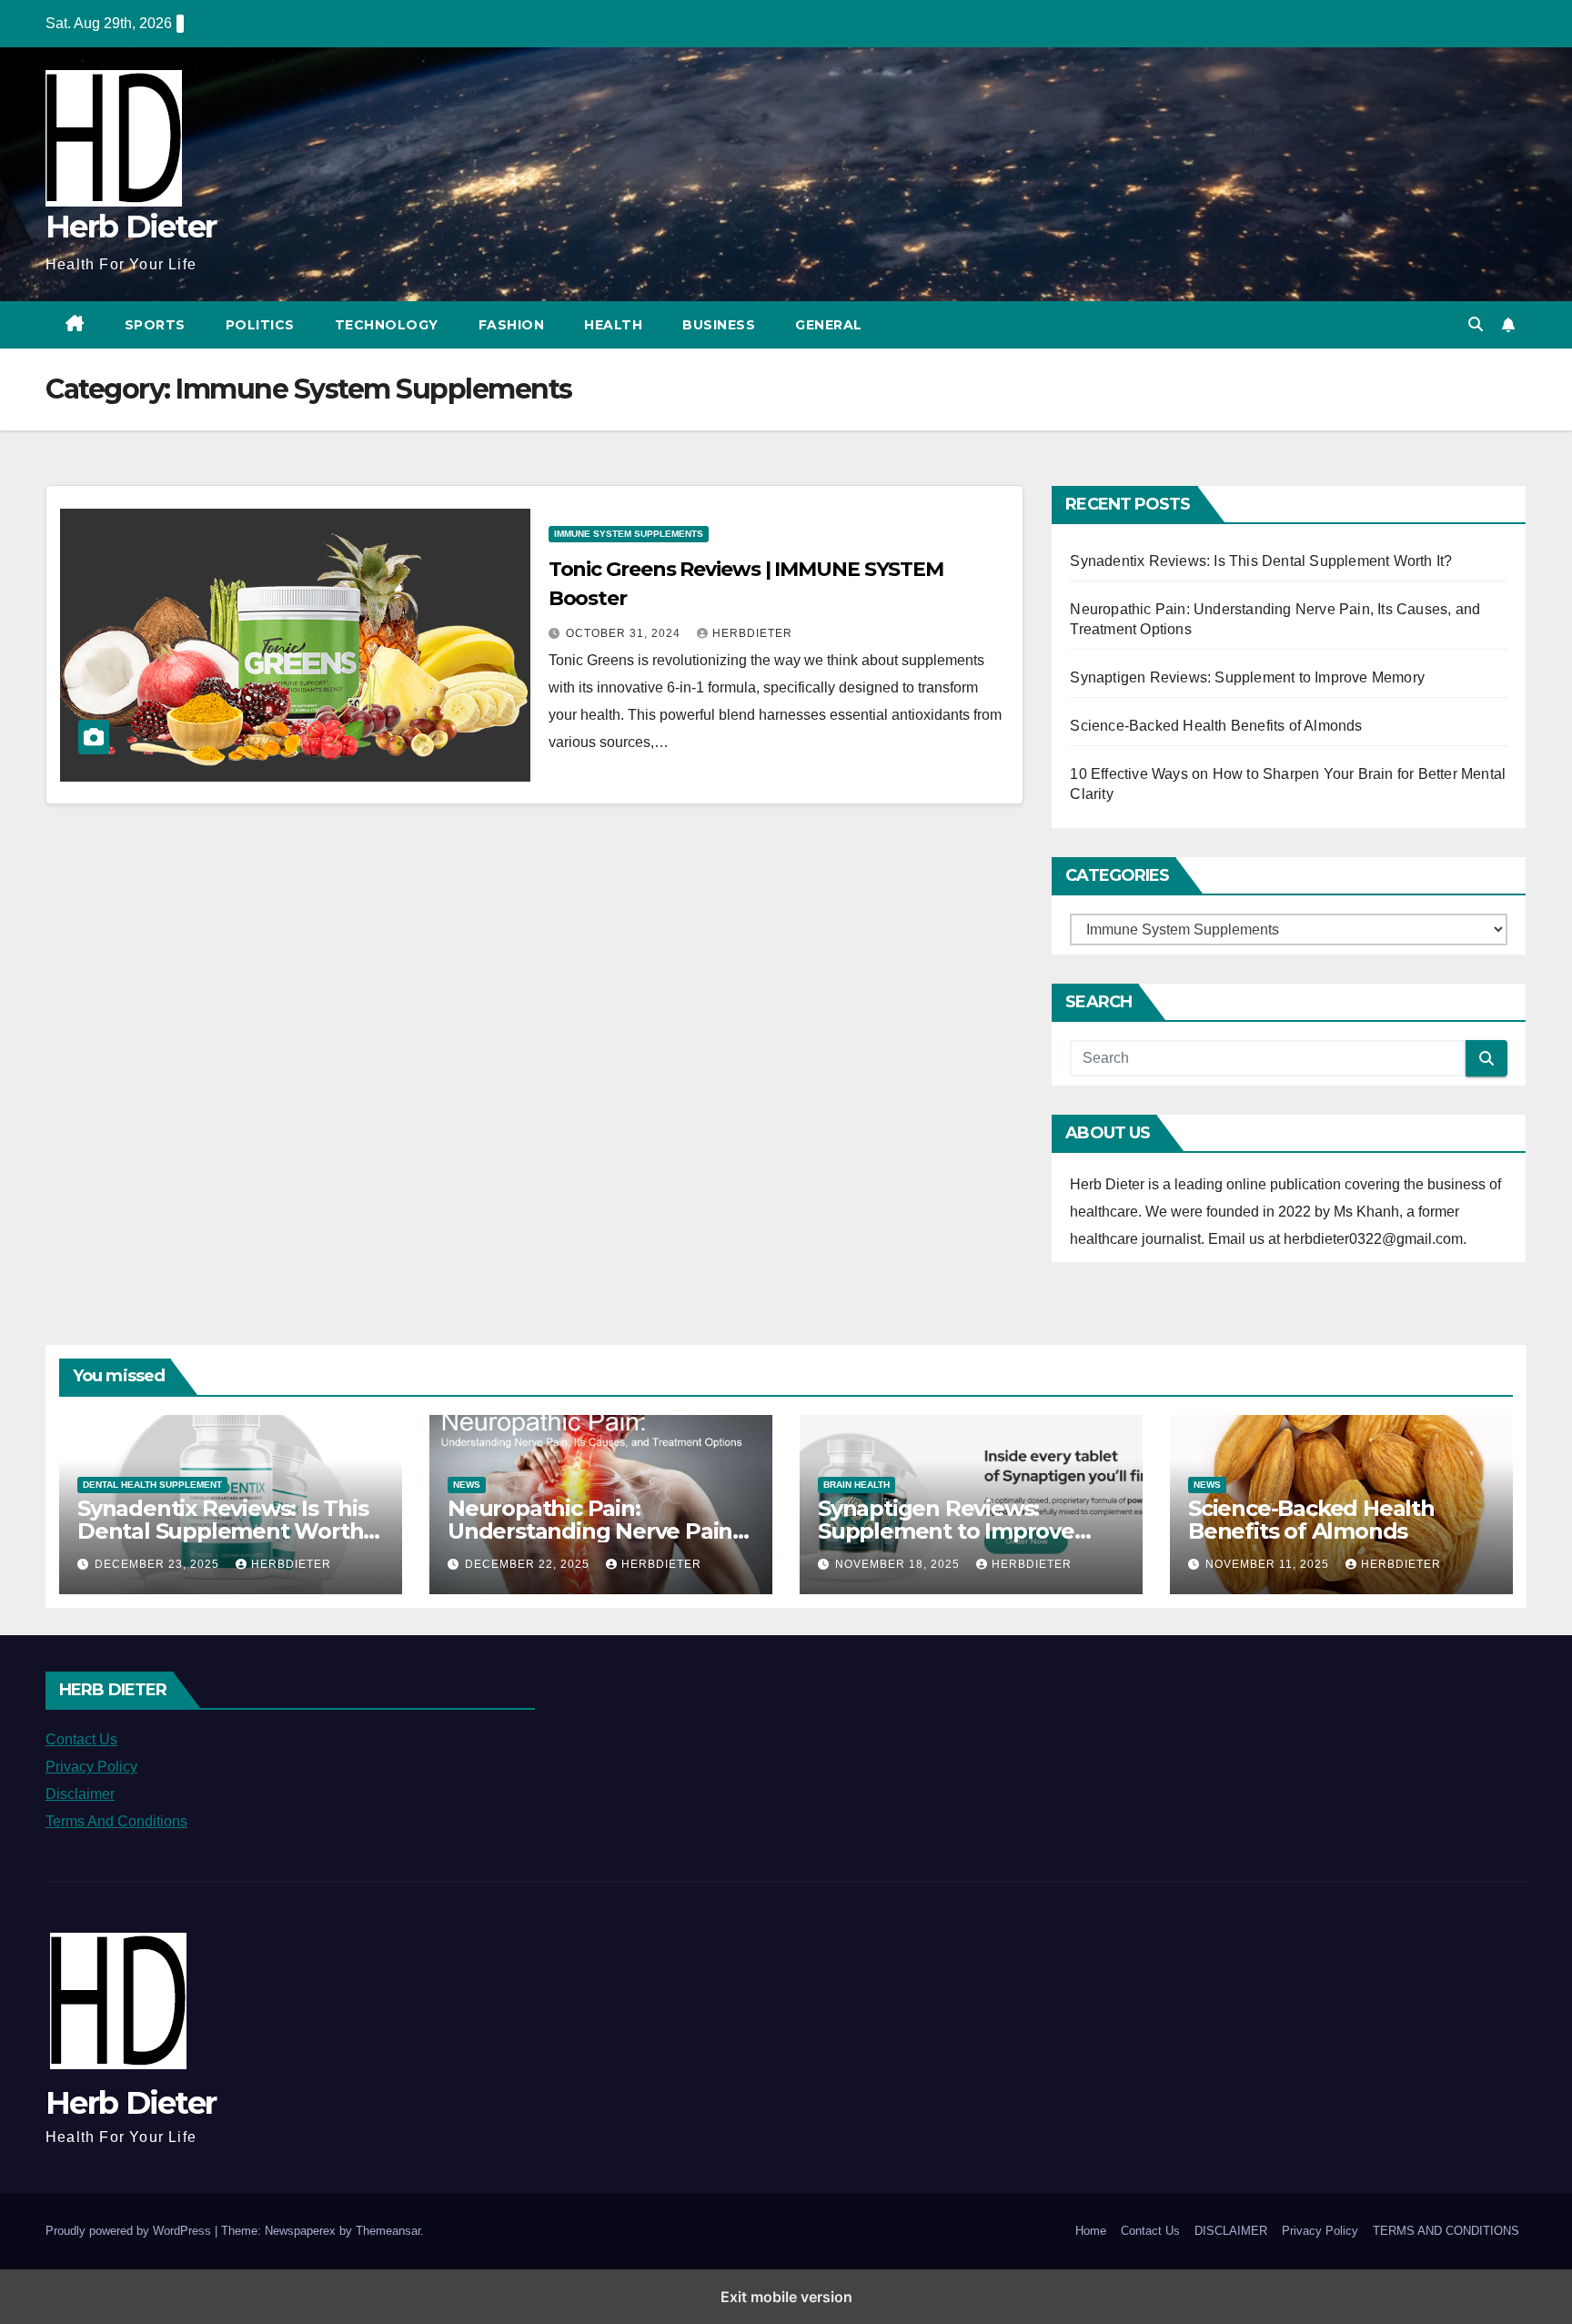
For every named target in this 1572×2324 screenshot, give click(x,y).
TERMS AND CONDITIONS (1446, 2231)
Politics (260, 325)
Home (1091, 2231)
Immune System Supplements (629, 534)
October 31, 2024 (625, 633)
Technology (387, 325)
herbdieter (752, 633)
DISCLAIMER (1231, 2231)
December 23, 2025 (159, 1564)
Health (613, 325)
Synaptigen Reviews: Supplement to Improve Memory (1247, 677)
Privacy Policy (91, 1767)
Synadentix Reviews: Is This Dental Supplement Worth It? (1261, 561)
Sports (155, 325)
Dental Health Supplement (152, 1485)
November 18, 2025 (899, 1564)
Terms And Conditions (116, 1821)
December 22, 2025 (529, 1564)
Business (719, 325)
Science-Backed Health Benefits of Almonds (1216, 726)
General (829, 325)
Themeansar (388, 2231)
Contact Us (81, 1739)
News (467, 1485)
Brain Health (857, 1485)
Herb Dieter (131, 227)
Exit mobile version (786, 2297)
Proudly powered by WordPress (130, 2231)
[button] (1476, 324)
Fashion (512, 325)
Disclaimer (80, 1794)
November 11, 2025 (1269, 1564)
